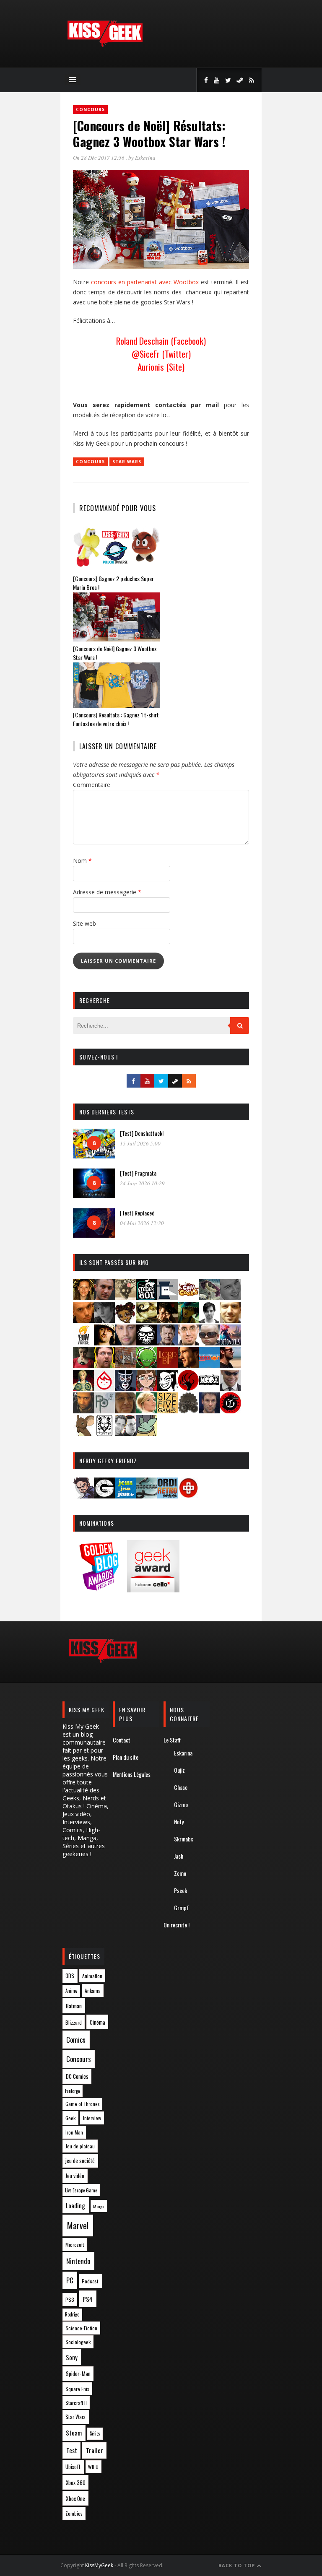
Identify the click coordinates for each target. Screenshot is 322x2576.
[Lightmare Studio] (146, 1365)
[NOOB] (209, 1388)
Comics (76, 2040)
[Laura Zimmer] (83, 1365)
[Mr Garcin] (125, 1388)
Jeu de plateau (80, 2146)
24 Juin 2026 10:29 (142, 1183)
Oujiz (179, 1770)
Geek (70, 2118)
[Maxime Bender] (230, 1365)
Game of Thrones (83, 2104)
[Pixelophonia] (104, 1411)
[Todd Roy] (209, 1411)
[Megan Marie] (83, 1388)
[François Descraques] (209, 1320)
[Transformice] (83, 1433)
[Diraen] (125, 1320)
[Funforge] (83, 1343)
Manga (99, 2206)
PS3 (70, 2299)
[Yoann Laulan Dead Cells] (230, 1343)
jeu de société (80, 2161)
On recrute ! (177, 1925)
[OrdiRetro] (167, 1496)
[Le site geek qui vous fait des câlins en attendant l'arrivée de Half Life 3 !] (105, 45)
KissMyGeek (99, 2565)
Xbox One (75, 2498)
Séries (95, 2433)
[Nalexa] (146, 1388)
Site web (84, 923)
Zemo (180, 1873)
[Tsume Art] (104, 1433)
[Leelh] (125, 1365)
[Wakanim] (125, 1433)
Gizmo (181, 1804)
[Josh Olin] (188, 1343)
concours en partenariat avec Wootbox (145, 282)
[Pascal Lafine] (230, 1388)
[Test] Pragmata (138, 1173)
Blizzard (74, 2022)
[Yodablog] (146, 1433)
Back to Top (238, 2565)
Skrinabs (184, 1839)
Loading (75, 2205)
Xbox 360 (76, 2483)
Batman (74, 2006)
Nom (82, 861)
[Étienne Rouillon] (167, 1320)
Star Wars (127, 462)
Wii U (93, 2467)
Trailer (95, 2450)
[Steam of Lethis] (188, 1411)
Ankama (93, 1990)
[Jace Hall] (125, 1343)
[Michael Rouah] (104, 1388)
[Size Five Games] (167, 1411)
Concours (90, 109)
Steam (74, 2433)
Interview (92, 2118)
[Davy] (83, 1320)
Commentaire (92, 785)
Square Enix (77, 2389)
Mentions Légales (132, 1774)
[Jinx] (146, 1343)
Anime (71, 1991)
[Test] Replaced (137, 1213)
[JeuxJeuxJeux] (125, 1496)
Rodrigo (72, 2314)
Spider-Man (78, 2373)
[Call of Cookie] (188, 1297)
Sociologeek (78, 2342)
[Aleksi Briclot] (83, 1297)
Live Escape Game (81, 2190)
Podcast (90, 2281)
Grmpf (182, 1907)
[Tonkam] (230, 1411)
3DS (70, 1976)
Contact (122, 1740)
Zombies (74, 2513)
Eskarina (145, 158)
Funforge (72, 2091)
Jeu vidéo (75, 2176)
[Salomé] (146, 1411)
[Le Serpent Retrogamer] (146, 1496)
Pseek (180, 1890)
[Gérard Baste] (104, 1343)
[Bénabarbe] (167, 1297)
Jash (179, 1856)
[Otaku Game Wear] (188, 1496)
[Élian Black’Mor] (146, 1320)
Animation (92, 1976)
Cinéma (97, 2022)
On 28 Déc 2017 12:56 (99, 158)
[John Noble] (167, 1343)
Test (72, 2450)
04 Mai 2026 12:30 (142, 1223)
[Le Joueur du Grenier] (104, 1365)
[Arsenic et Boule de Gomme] (125, 1297)
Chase (181, 1787)
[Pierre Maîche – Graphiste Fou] (83, 1496)
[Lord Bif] (167, 1365)
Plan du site (126, 1757)
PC (70, 2280)
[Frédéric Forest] (230, 1320)
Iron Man (74, 2132)
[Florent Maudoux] (188, 1320)
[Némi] (167, 1388)
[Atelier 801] (146, 1297)
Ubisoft (73, 2467)
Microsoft (75, 2245)
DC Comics (77, 2076)
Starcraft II (76, 2403)
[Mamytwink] (188, 1365)
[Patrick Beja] (83, 1411)
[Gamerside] (104, 1496)
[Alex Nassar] (104, 1297)
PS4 (88, 2299)
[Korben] (209, 1343)
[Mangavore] (209, 1365)
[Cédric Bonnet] (230, 1297)
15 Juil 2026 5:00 (140, 1143)
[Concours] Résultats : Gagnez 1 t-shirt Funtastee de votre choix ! (116, 719)
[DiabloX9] (104, 1320)
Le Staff (172, 1740)
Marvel (78, 2225)
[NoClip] (188, 1388)
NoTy (179, 1822)
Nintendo (78, 2261)
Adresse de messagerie (107, 892)
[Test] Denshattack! (142, 1133)
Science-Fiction (81, 2328)
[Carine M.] (209, 1297)
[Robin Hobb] (125, 1411)
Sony (72, 2357)
